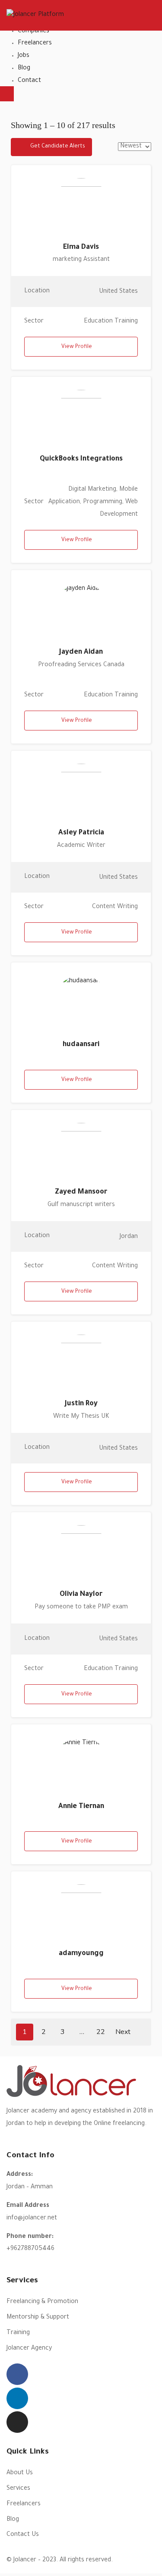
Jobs (24, 56)
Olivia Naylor (81, 1595)
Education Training (111, 322)
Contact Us (23, 2535)
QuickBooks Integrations (81, 459)
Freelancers (35, 44)
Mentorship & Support (38, 2318)
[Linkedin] (17, 2398)
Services (18, 2489)
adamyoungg (81, 1954)
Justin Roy (81, 1404)
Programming (103, 502)
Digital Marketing (92, 490)
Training (18, 2333)
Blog (24, 69)
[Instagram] (17, 2422)
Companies (33, 31)
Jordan (129, 1237)
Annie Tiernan (81, 1807)
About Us (20, 2473)
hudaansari (81, 1045)
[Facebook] (17, 2374)
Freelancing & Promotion (42, 2302)
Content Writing (115, 907)
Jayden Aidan (81, 652)
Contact (29, 81)
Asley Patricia (81, 833)
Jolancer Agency (29, 2349)
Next (124, 2032)
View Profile (77, 347)
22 (101, 2032)
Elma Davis (81, 248)
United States (118, 292)
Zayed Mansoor (81, 1192)
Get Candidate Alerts (58, 147)
